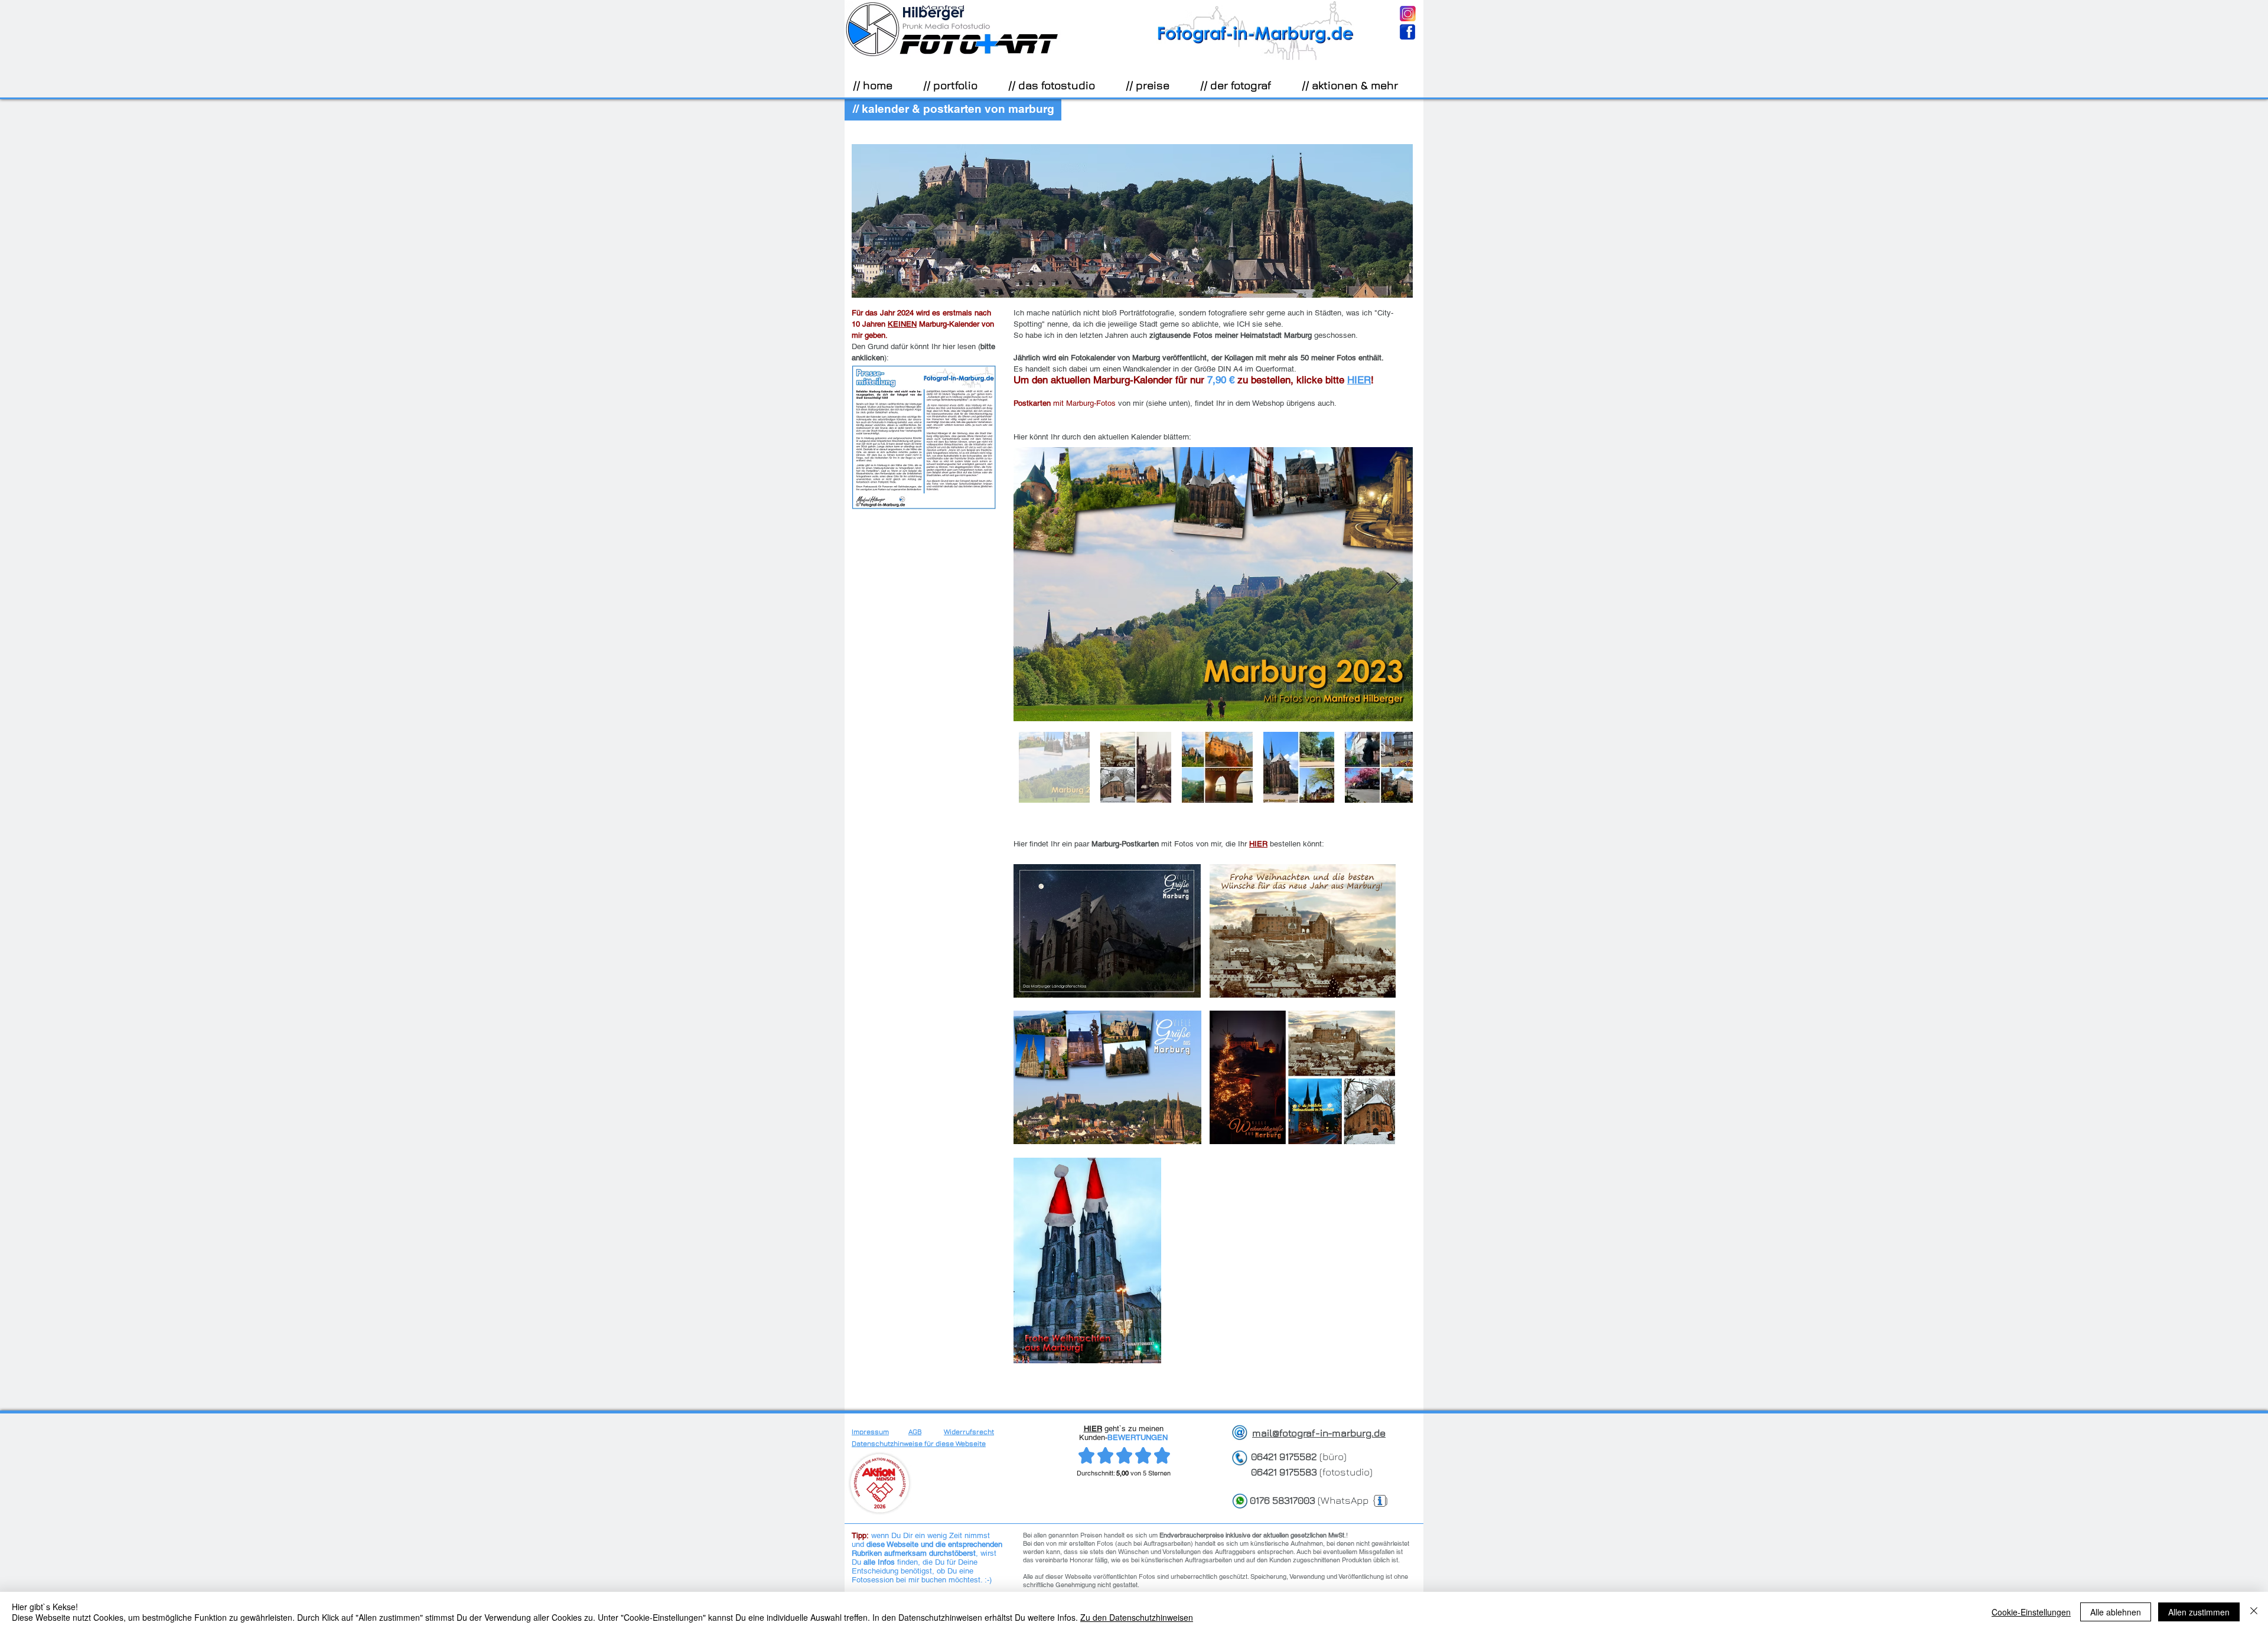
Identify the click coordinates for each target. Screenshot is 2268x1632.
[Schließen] (2254, 1612)
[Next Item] (1392, 584)
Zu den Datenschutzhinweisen (1137, 1617)
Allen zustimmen (2199, 1612)
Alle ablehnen (2116, 1612)
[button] (957, 85)
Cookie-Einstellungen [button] (2031, 1612)
